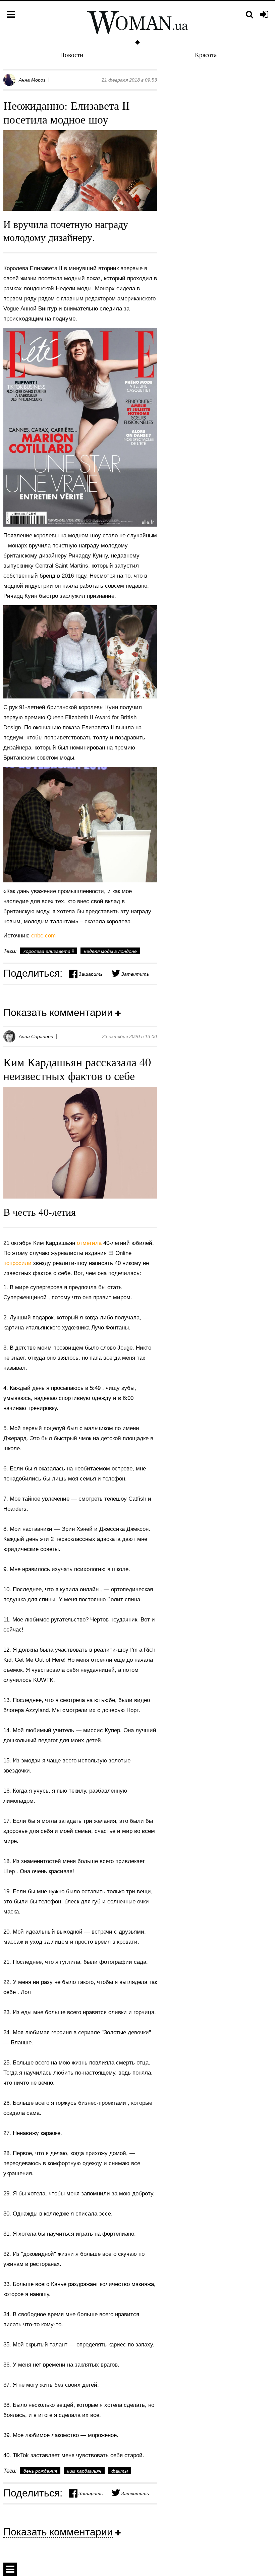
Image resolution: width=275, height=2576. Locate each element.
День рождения (40, 2471)
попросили (18, 1263)
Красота (206, 55)
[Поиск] (250, 15)
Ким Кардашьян (84, 2471)
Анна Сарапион (36, 1036)
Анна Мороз (32, 80)
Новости (72, 55)
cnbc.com (43, 936)
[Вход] (264, 15)
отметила (90, 1243)
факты (120, 2471)
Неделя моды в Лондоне (110, 951)
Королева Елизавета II (49, 951)
